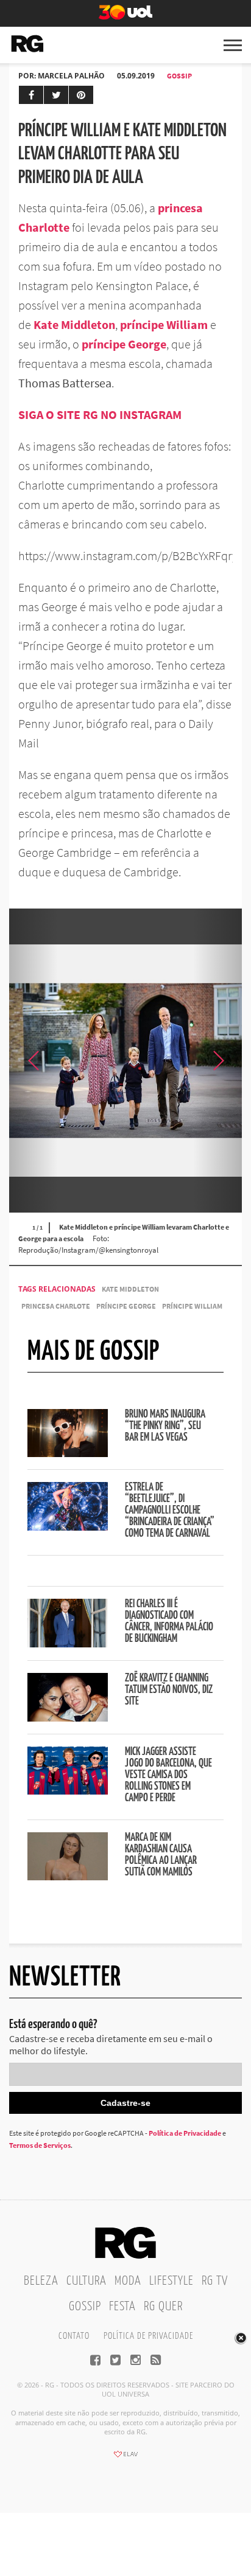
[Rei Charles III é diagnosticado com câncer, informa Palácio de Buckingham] (68, 1644)
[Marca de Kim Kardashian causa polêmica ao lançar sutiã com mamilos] (68, 1877)
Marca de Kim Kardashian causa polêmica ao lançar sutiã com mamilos (161, 1855)
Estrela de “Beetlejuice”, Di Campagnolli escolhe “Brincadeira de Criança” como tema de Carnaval (170, 1511)
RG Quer (163, 2307)
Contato (74, 2336)
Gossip (179, 76)
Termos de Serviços (40, 2145)
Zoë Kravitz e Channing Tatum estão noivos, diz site (169, 1690)
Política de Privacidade (185, 2133)
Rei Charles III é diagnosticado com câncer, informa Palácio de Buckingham (169, 1622)
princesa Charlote (56, 1306)
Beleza (41, 2281)
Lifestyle (171, 2281)
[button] (217, 1061)
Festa (122, 2307)
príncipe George (126, 1306)
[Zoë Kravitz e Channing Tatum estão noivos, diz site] (68, 1718)
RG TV (215, 2281)
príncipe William (192, 1306)
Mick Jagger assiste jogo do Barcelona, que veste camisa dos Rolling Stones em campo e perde (168, 1775)
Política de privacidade (148, 2336)
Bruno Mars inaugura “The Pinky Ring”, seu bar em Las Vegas (165, 1426)
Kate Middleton (130, 1289)
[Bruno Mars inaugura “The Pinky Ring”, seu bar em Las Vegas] (68, 1453)
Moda (128, 2281)
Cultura (87, 2281)
